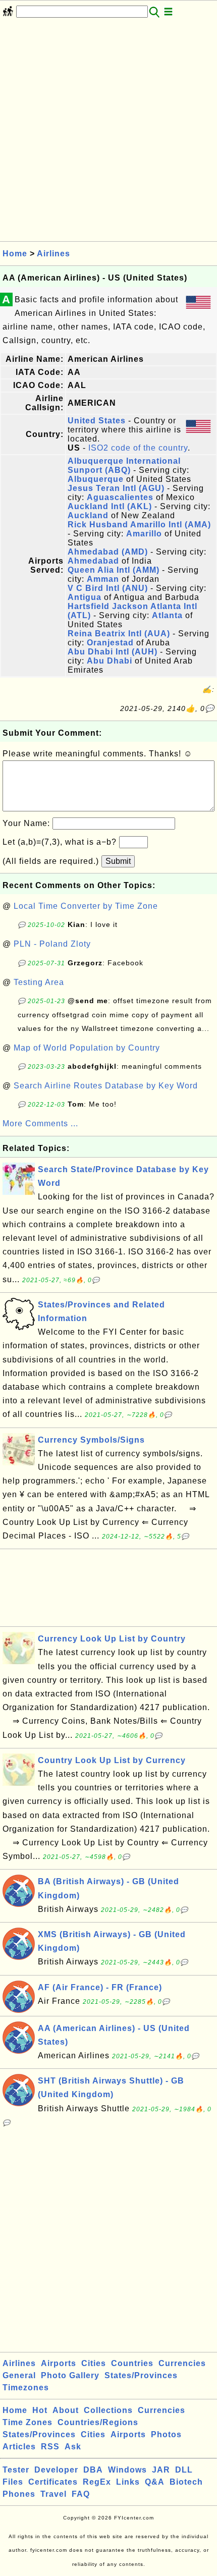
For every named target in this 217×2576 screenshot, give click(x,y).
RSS (50, 2447)
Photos (166, 2434)
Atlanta (167, 615)
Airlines (53, 254)
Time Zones (28, 2422)
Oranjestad (110, 643)
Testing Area (39, 982)
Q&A (155, 2482)
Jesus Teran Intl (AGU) (116, 488)
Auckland (88, 515)
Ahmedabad (93, 561)
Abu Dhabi (110, 661)
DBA (93, 2470)
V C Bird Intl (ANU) (108, 588)
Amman (103, 579)
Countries (132, 2363)
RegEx (97, 2482)
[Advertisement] (108, 133)
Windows (127, 2470)
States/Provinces (141, 2375)
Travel (53, 2494)
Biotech (186, 2482)
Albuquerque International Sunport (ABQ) (124, 465)
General (19, 2375)
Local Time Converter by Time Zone (86, 906)
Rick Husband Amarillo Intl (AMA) (139, 525)
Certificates (53, 2482)
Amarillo (144, 534)
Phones (19, 2494)
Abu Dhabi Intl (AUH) (113, 652)
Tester (16, 2470)
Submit (118, 861)
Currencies (182, 2363)
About (66, 2410)
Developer (56, 2470)
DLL (184, 2470)
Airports (59, 2363)
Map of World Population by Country (87, 1048)
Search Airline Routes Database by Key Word (106, 1086)
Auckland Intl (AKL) (110, 506)
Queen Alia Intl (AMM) (114, 570)
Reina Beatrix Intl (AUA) (119, 634)
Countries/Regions (98, 2422)
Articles (19, 2447)
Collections (108, 2410)
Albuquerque (96, 479)
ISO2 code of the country (138, 448)
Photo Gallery (70, 2375)
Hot (40, 2410)
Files (13, 2482)
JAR (161, 2470)
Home (15, 254)
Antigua (85, 597)
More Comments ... (40, 1123)
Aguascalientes (120, 497)
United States (97, 421)
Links (128, 2482)
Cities (94, 2363)
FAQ (81, 2494)
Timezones (26, 2388)
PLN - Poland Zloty (52, 944)
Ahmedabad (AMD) (108, 552)
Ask (73, 2447)
